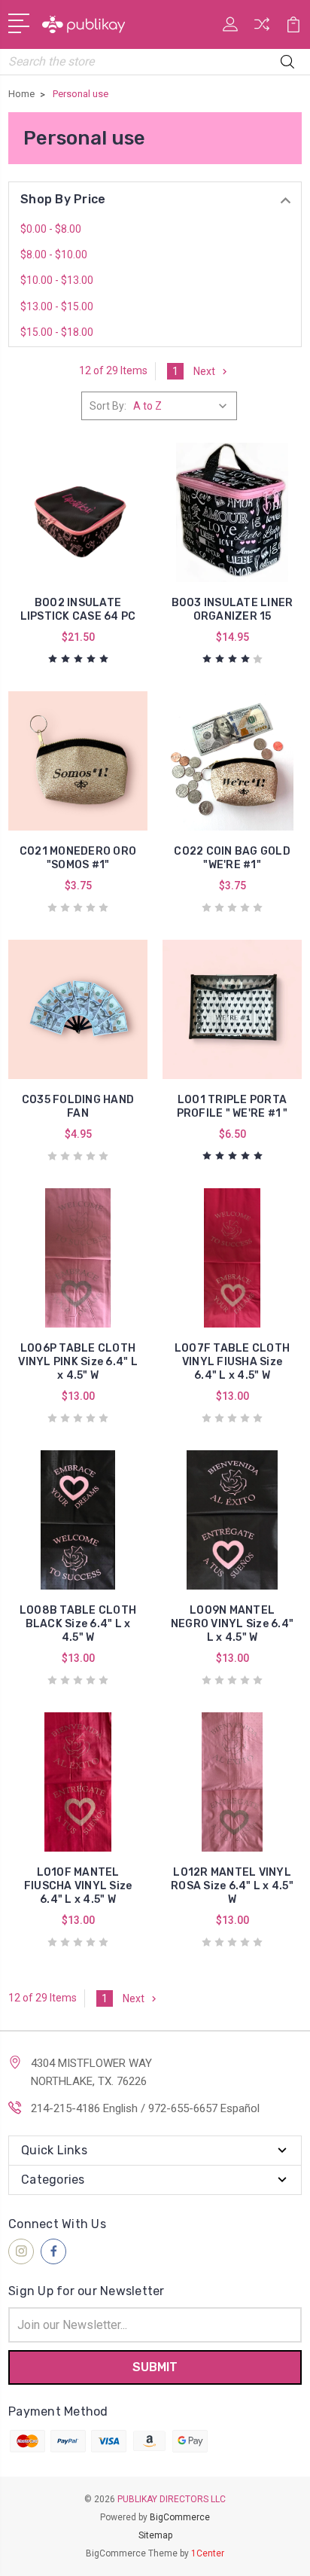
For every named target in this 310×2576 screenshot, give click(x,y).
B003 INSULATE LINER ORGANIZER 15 (232, 610)
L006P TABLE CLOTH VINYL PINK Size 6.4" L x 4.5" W (78, 1362)
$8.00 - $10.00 (54, 255)
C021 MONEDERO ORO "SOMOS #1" (78, 858)
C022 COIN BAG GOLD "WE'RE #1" (232, 858)
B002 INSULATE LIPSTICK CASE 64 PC (78, 610)
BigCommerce (180, 2517)
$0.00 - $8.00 (51, 229)
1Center (208, 2553)
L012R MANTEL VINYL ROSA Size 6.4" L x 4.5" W (232, 1886)
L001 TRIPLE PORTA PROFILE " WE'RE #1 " (232, 1107)
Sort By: (108, 406)
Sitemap (155, 2535)
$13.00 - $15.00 (57, 306)
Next (204, 371)
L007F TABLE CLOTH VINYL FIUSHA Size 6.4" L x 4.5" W (232, 1362)
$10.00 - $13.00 (57, 280)
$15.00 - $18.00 (57, 332)
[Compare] (262, 29)
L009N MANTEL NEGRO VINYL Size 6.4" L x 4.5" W (232, 1624)
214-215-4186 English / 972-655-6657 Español (145, 2108)
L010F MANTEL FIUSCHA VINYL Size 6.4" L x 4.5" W (78, 1886)
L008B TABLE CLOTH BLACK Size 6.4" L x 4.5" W (78, 1624)
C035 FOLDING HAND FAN (78, 1107)
